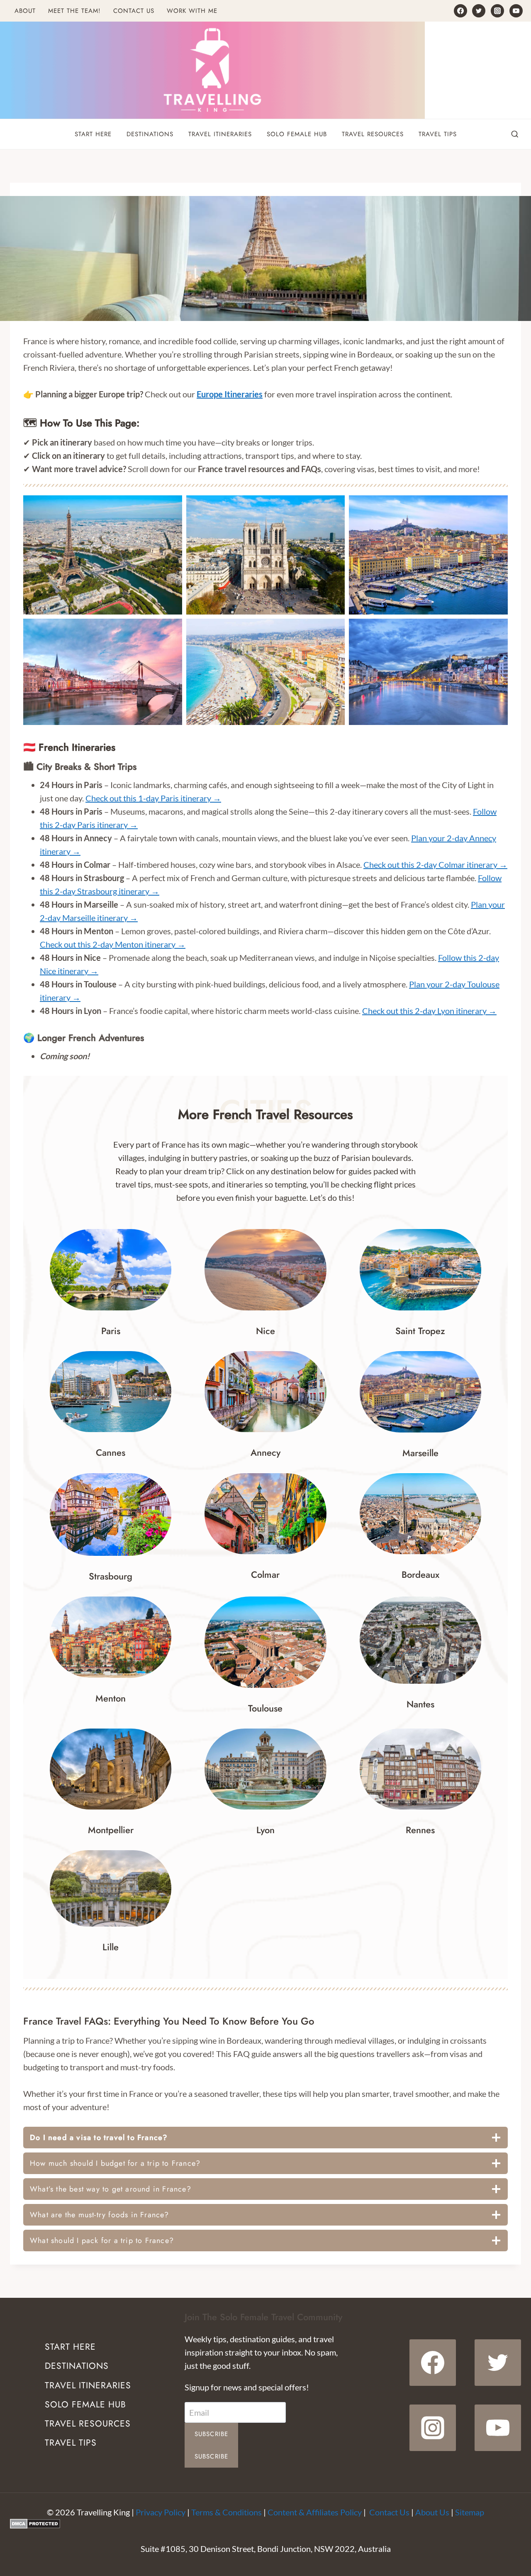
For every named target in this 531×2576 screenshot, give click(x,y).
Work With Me (192, 11)
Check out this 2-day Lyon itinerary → (429, 1011)
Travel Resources (373, 134)
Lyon (265, 1830)
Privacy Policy (161, 2512)
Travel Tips (438, 134)
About (25, 11)
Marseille (420, 1453)
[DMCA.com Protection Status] (265, 2524)
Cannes (111, 1452)
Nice (265, 1331)
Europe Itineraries (230, 394)
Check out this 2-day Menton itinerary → (113, 944)
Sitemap (470, 2512)
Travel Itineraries (220, 134)
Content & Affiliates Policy (315, 2512)
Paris (111, 1331)
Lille (111, 1947)
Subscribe (212, 2434)
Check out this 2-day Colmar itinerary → (435, 864)
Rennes (420, 1830)
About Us (432, 2512)
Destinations (150, 134)
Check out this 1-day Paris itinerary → (153, 798)
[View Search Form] (515, 135)
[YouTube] (516, 11)
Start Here (93, 134)
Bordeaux (420, 1574)
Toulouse (265, 1708)
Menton (111, 1698)
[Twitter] (479, 11)
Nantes (420, 1704)
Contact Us (134, 11)
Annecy (265, 1452)
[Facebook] (460, 11)
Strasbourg (111, 1576)
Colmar (265, 1574)
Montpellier (111, 1830)
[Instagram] (497, 11)
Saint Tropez (420, 1331)
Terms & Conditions (227, 2512)
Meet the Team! (74, 11)
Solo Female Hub (297, 134)
